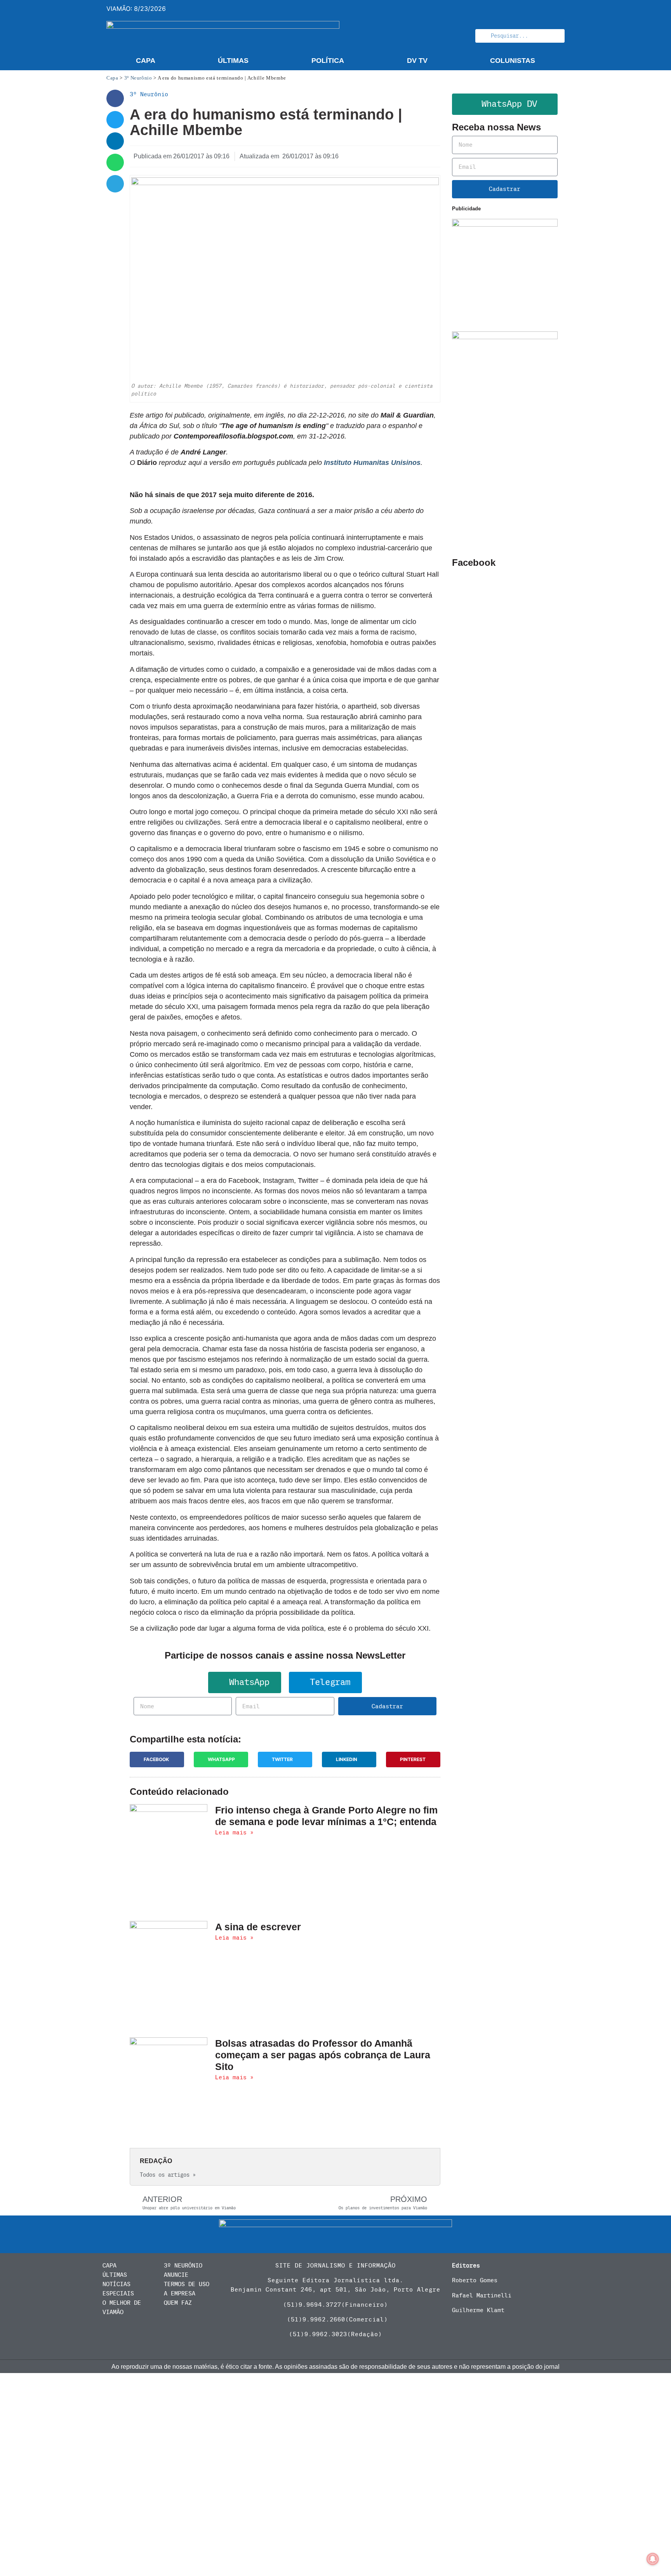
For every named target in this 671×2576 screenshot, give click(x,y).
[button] (115, 98)
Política (328, 61)
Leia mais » (234, 1832)
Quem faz (178, 2303)
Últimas (233, 61)
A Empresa (180, 2293)
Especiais (118, 2293)
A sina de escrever (258, 1927)
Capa (146, 61)
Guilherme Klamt (478, 2310)
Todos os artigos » (168, 2175)
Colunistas (513, 61)
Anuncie (176, 2275)
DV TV (417, 61)
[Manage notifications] (653, 2559)
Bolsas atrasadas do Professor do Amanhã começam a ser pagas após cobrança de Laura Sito (323, 2055)
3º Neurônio (138, 78)
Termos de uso (187, 2284)
